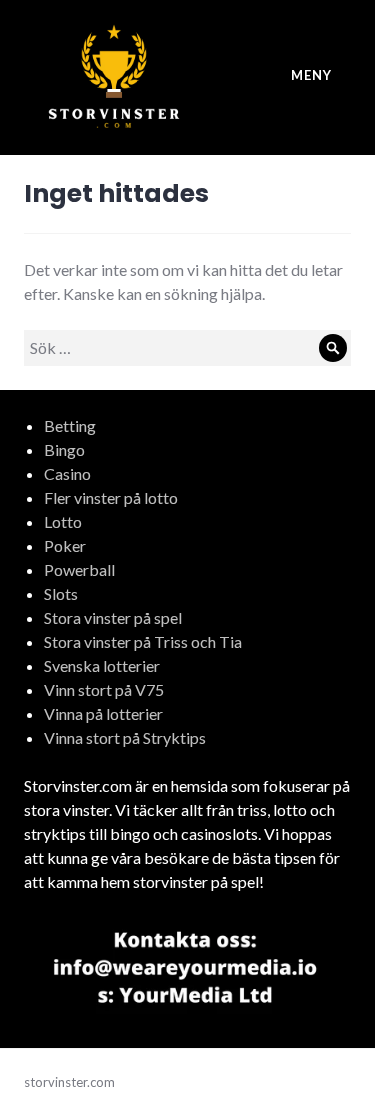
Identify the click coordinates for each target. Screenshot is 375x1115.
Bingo (64, 449)
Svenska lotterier (102, 665)
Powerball (79, 569)
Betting (70, 425)
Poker (65, 545)
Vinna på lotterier (103, 713)
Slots (61, 593)
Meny (311, 75)
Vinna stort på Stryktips (125, 737)
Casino (67, 473)
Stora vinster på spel (113, 617)
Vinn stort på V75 (104, 689)
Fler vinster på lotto (111, 497)
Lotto (63, 521)
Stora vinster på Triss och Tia (143, 641)
